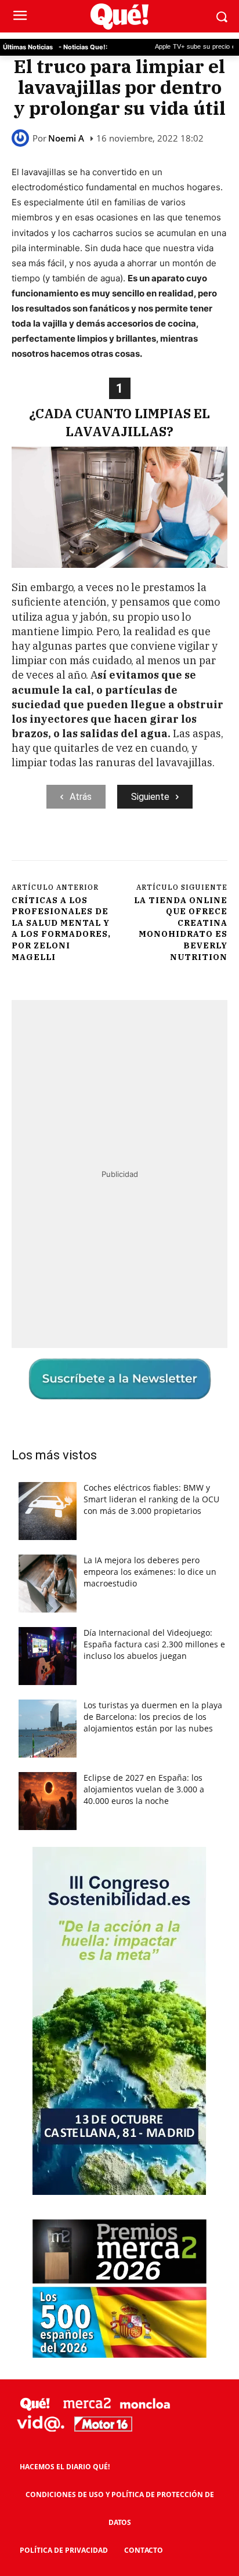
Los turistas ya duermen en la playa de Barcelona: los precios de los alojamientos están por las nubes (153, 1717)
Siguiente (150, 797)
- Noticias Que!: (83, 47)
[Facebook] (60, 847)
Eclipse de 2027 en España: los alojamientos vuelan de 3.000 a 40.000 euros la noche (144, 1789)
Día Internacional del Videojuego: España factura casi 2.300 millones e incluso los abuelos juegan (154, 1644)
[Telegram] (166, 847)
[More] (194, 847)
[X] (86, 847)
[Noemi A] (22, 138)
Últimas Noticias (28, 47)
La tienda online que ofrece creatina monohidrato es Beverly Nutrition (181, 929)
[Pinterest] (113, 847)
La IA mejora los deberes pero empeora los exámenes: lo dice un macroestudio (150, 1572)
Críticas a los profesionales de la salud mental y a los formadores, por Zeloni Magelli (61, 929)
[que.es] (119, 17)
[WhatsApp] (140, 847)
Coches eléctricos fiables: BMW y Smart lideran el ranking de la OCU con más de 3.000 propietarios (151, 1499)
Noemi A (66, 138)
